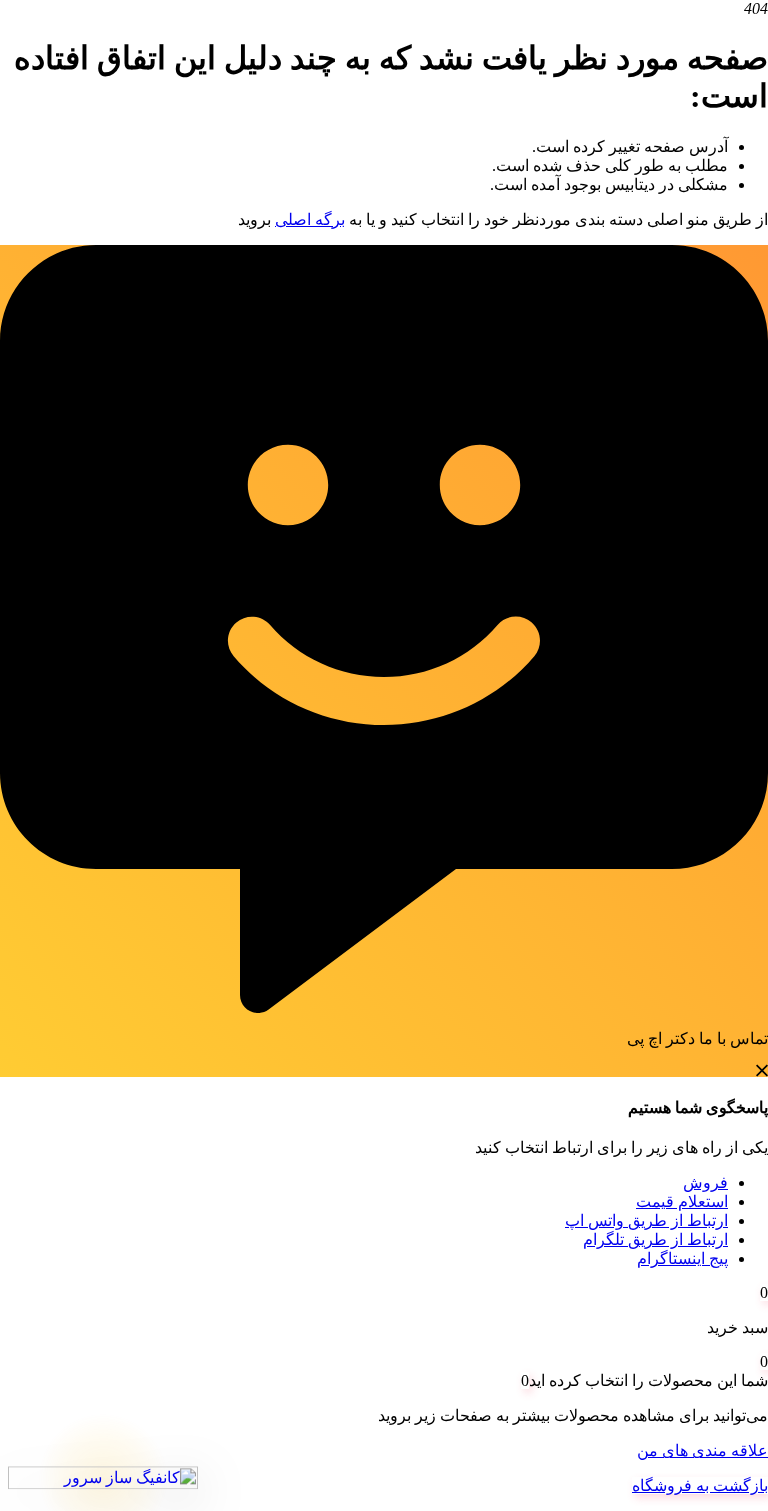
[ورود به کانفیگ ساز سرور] (103, 1479)
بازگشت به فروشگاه (700, 1485)
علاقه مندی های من (702, 1450)
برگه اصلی (310, 219)
